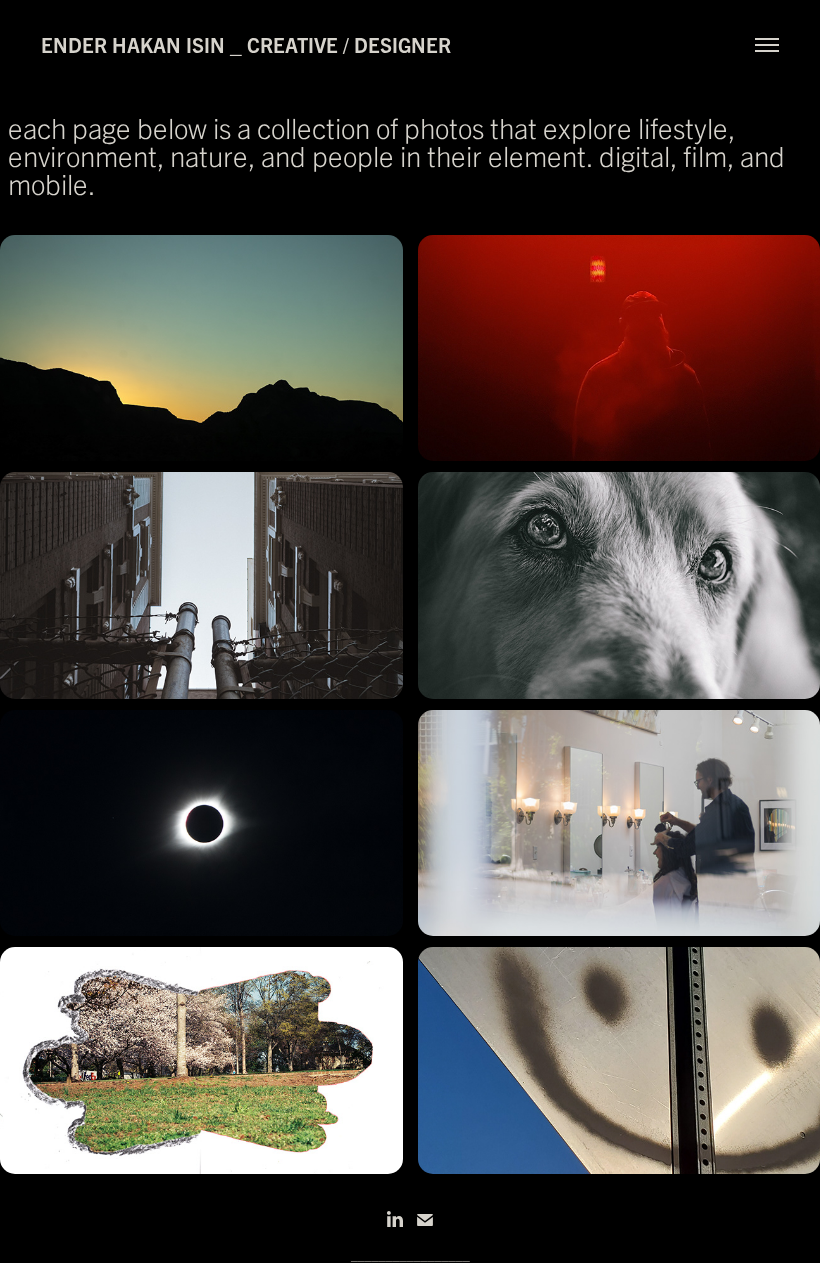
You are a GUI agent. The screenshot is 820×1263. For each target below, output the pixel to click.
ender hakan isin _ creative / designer (246, 44)
